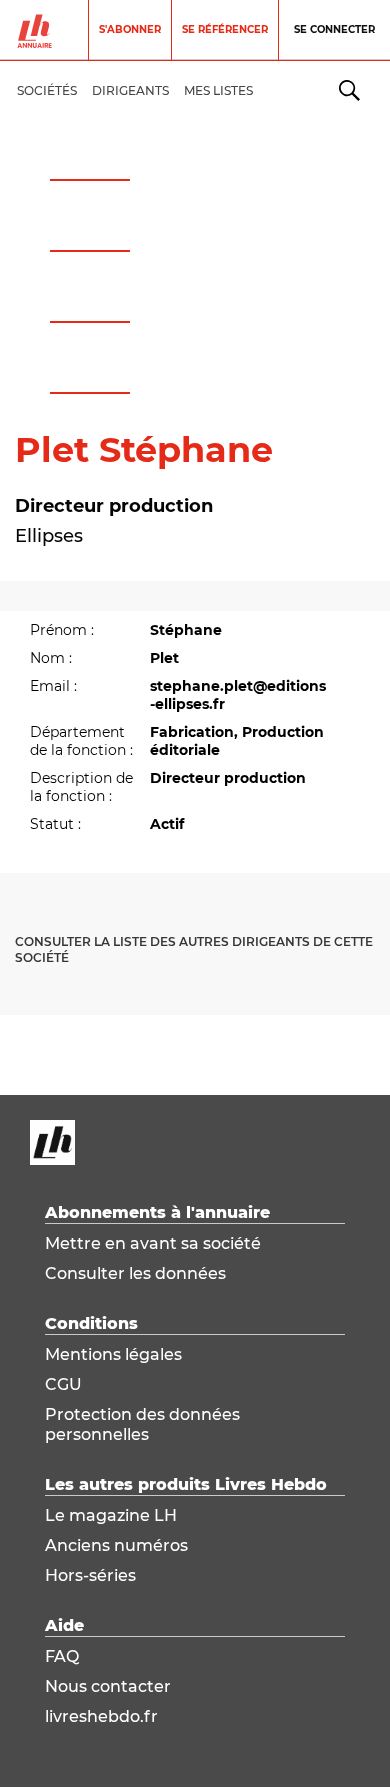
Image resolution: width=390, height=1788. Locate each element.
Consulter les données (135, 1273)
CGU (63, 1384)
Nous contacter (108, 1686)
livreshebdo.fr (101, 1716)
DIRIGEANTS (130, 90)
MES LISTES (218, 90)
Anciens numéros (116, 1545)
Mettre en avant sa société (153, 1243)
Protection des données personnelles (142, 1424)
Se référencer (225, 29)
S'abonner (130, 29)
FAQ (62, 1656)
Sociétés (47, 90)
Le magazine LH (111, 1515)
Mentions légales (113, 1354)
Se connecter (334, 29)
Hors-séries (90, 1575)
